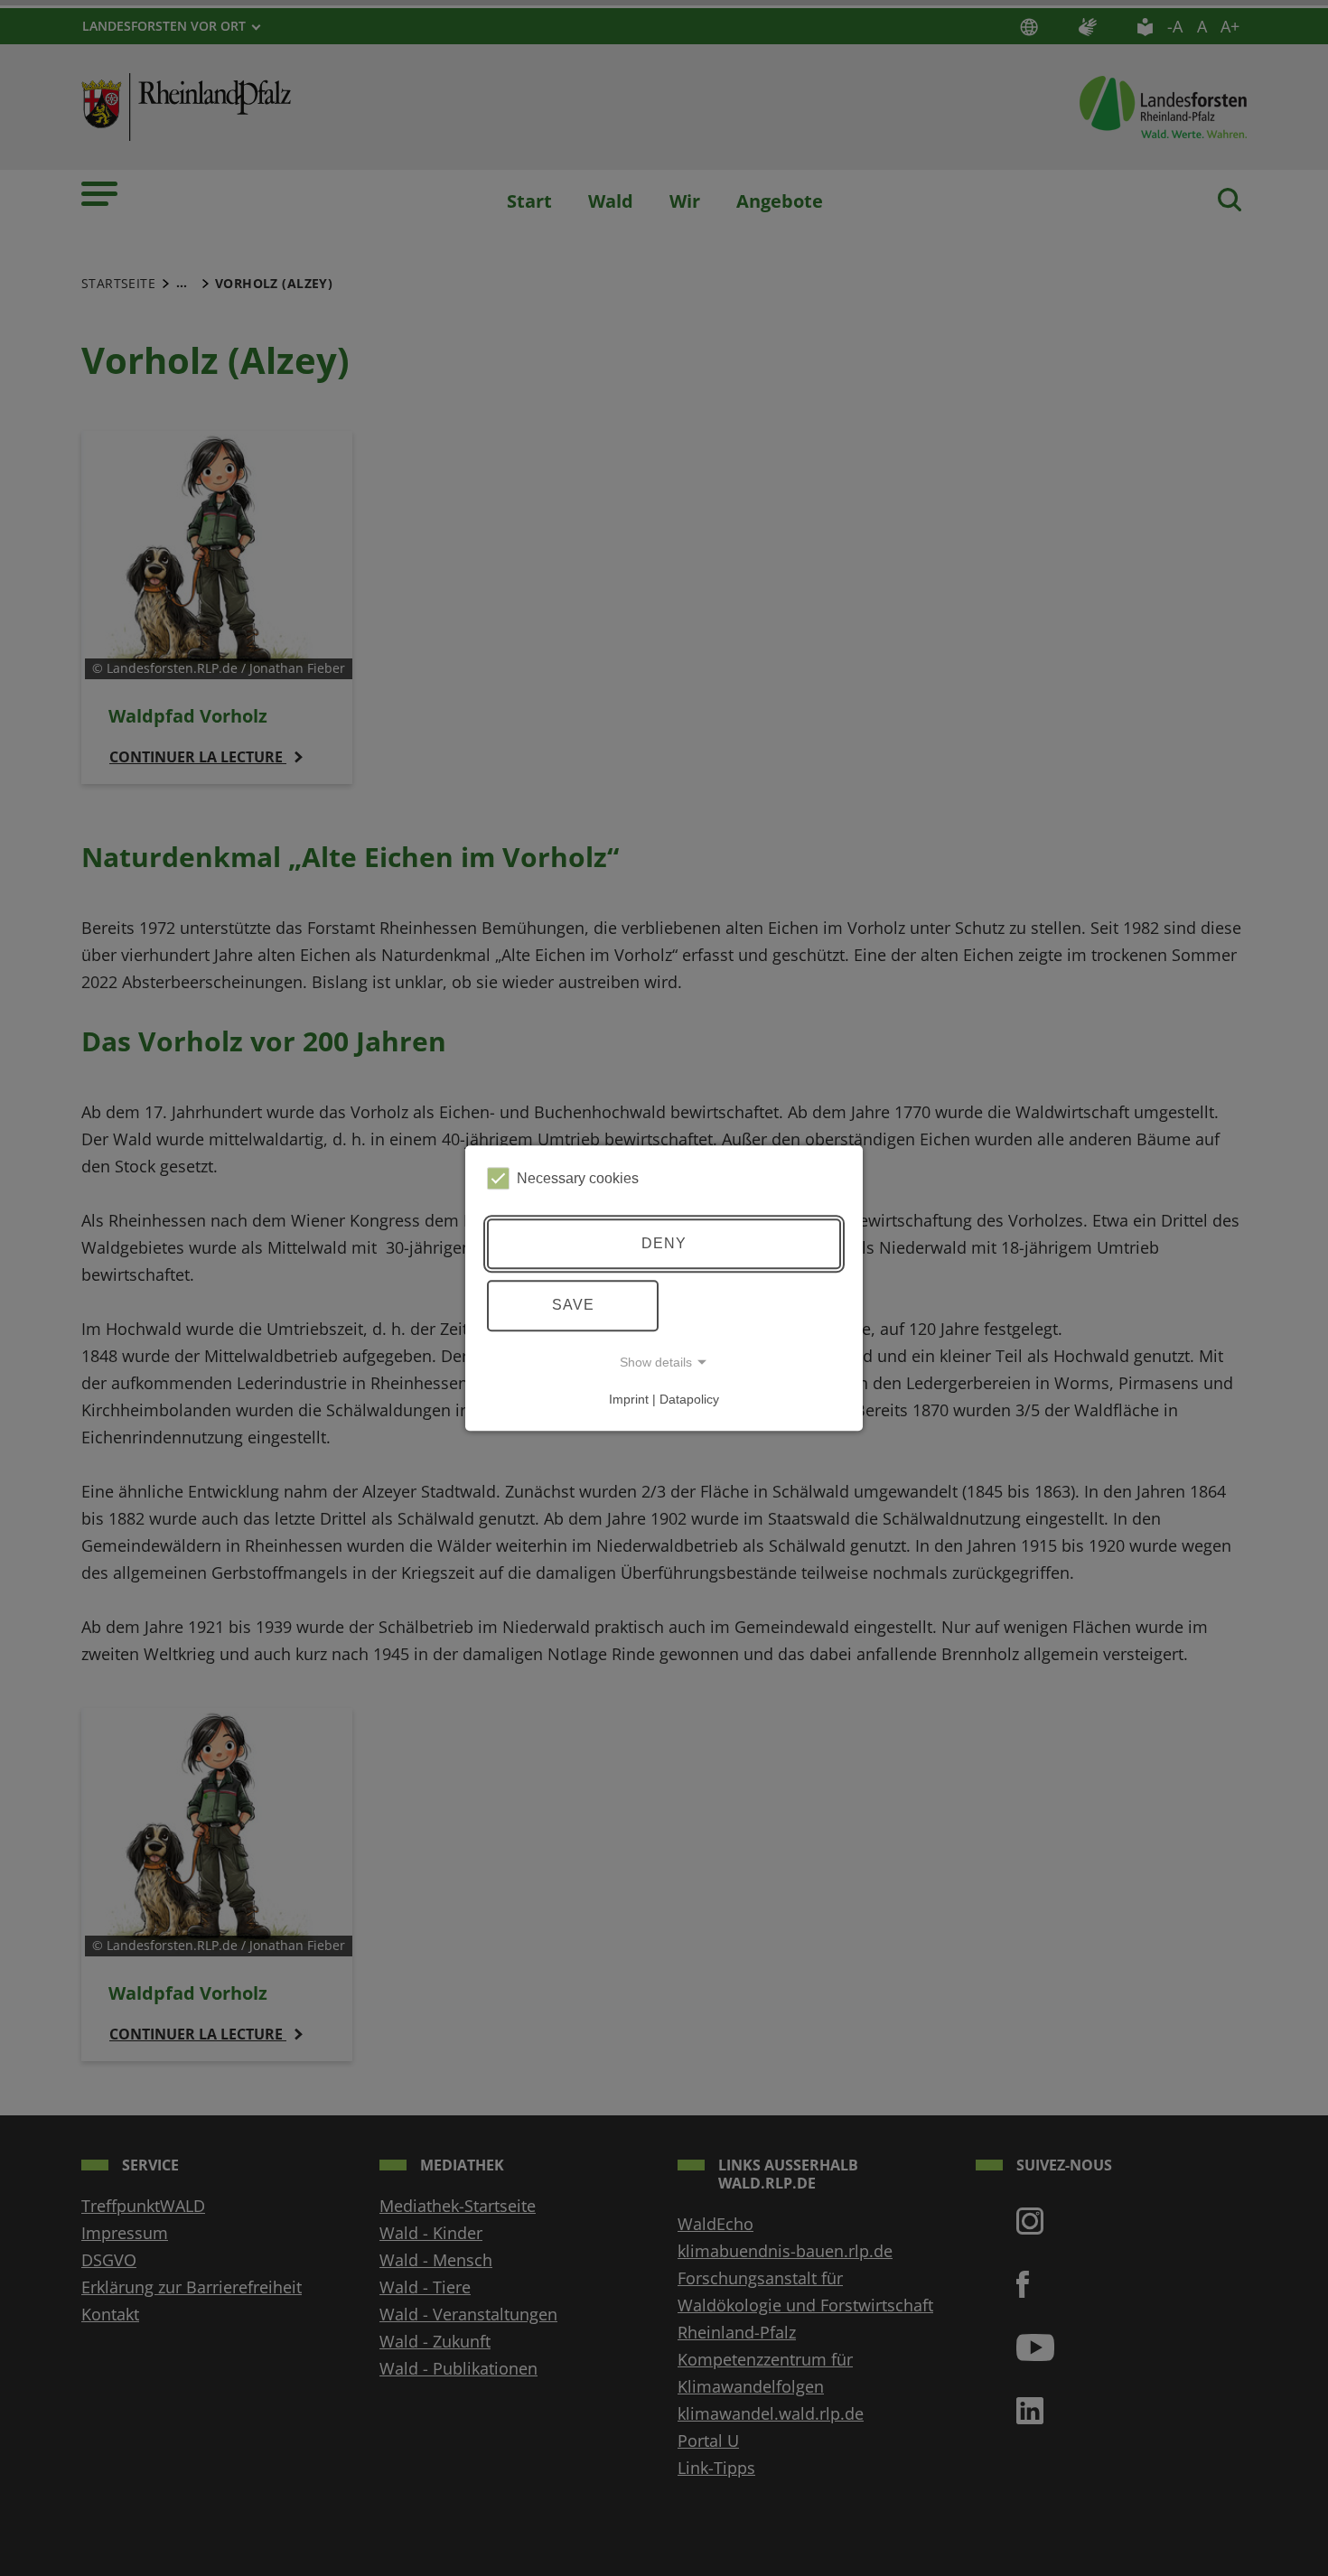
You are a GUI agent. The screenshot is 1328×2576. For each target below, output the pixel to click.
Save (573, 1305)
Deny (664, 1243)
